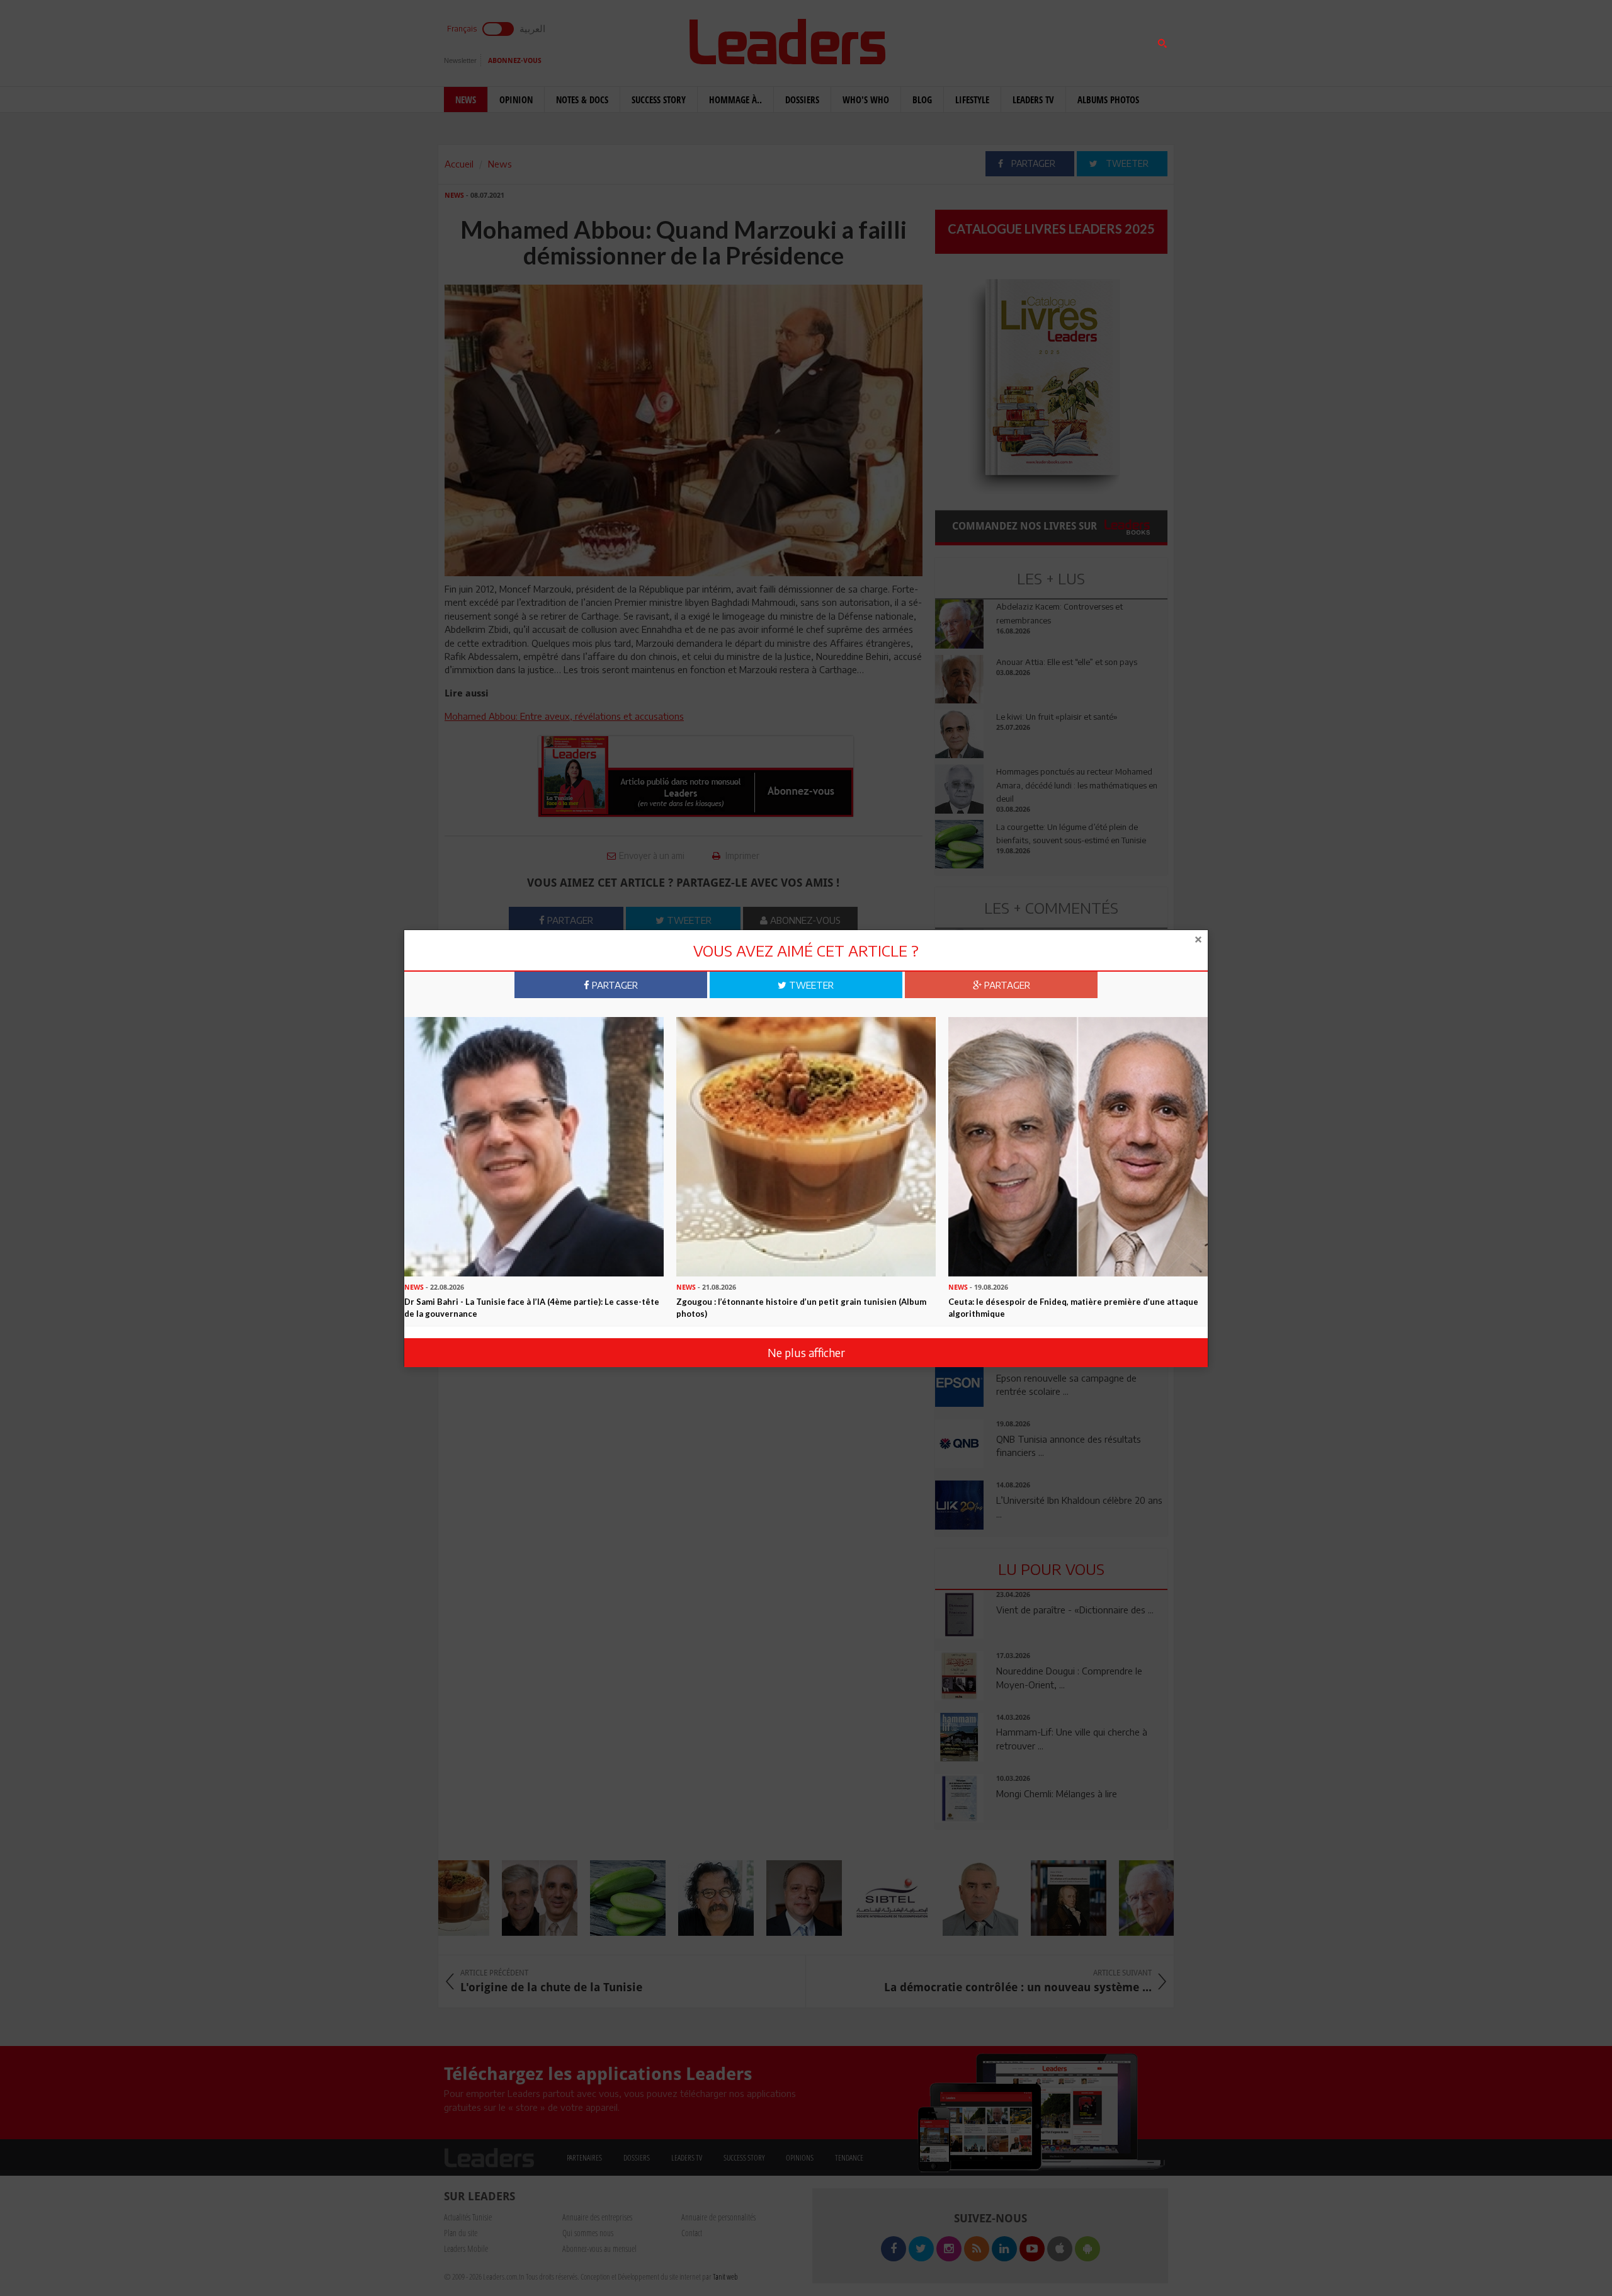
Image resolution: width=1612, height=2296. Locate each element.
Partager (614, 985)
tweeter (810, 985)
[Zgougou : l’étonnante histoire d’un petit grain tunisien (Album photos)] (806, 1145)
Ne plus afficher (806, 1352)
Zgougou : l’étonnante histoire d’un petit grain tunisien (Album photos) (801, 1308)
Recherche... (965, 40)
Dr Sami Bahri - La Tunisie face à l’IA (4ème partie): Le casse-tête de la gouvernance (532, 1308)
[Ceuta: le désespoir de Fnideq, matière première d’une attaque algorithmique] (1078, 1145)
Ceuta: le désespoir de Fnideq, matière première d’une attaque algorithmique (1073, 1308)
